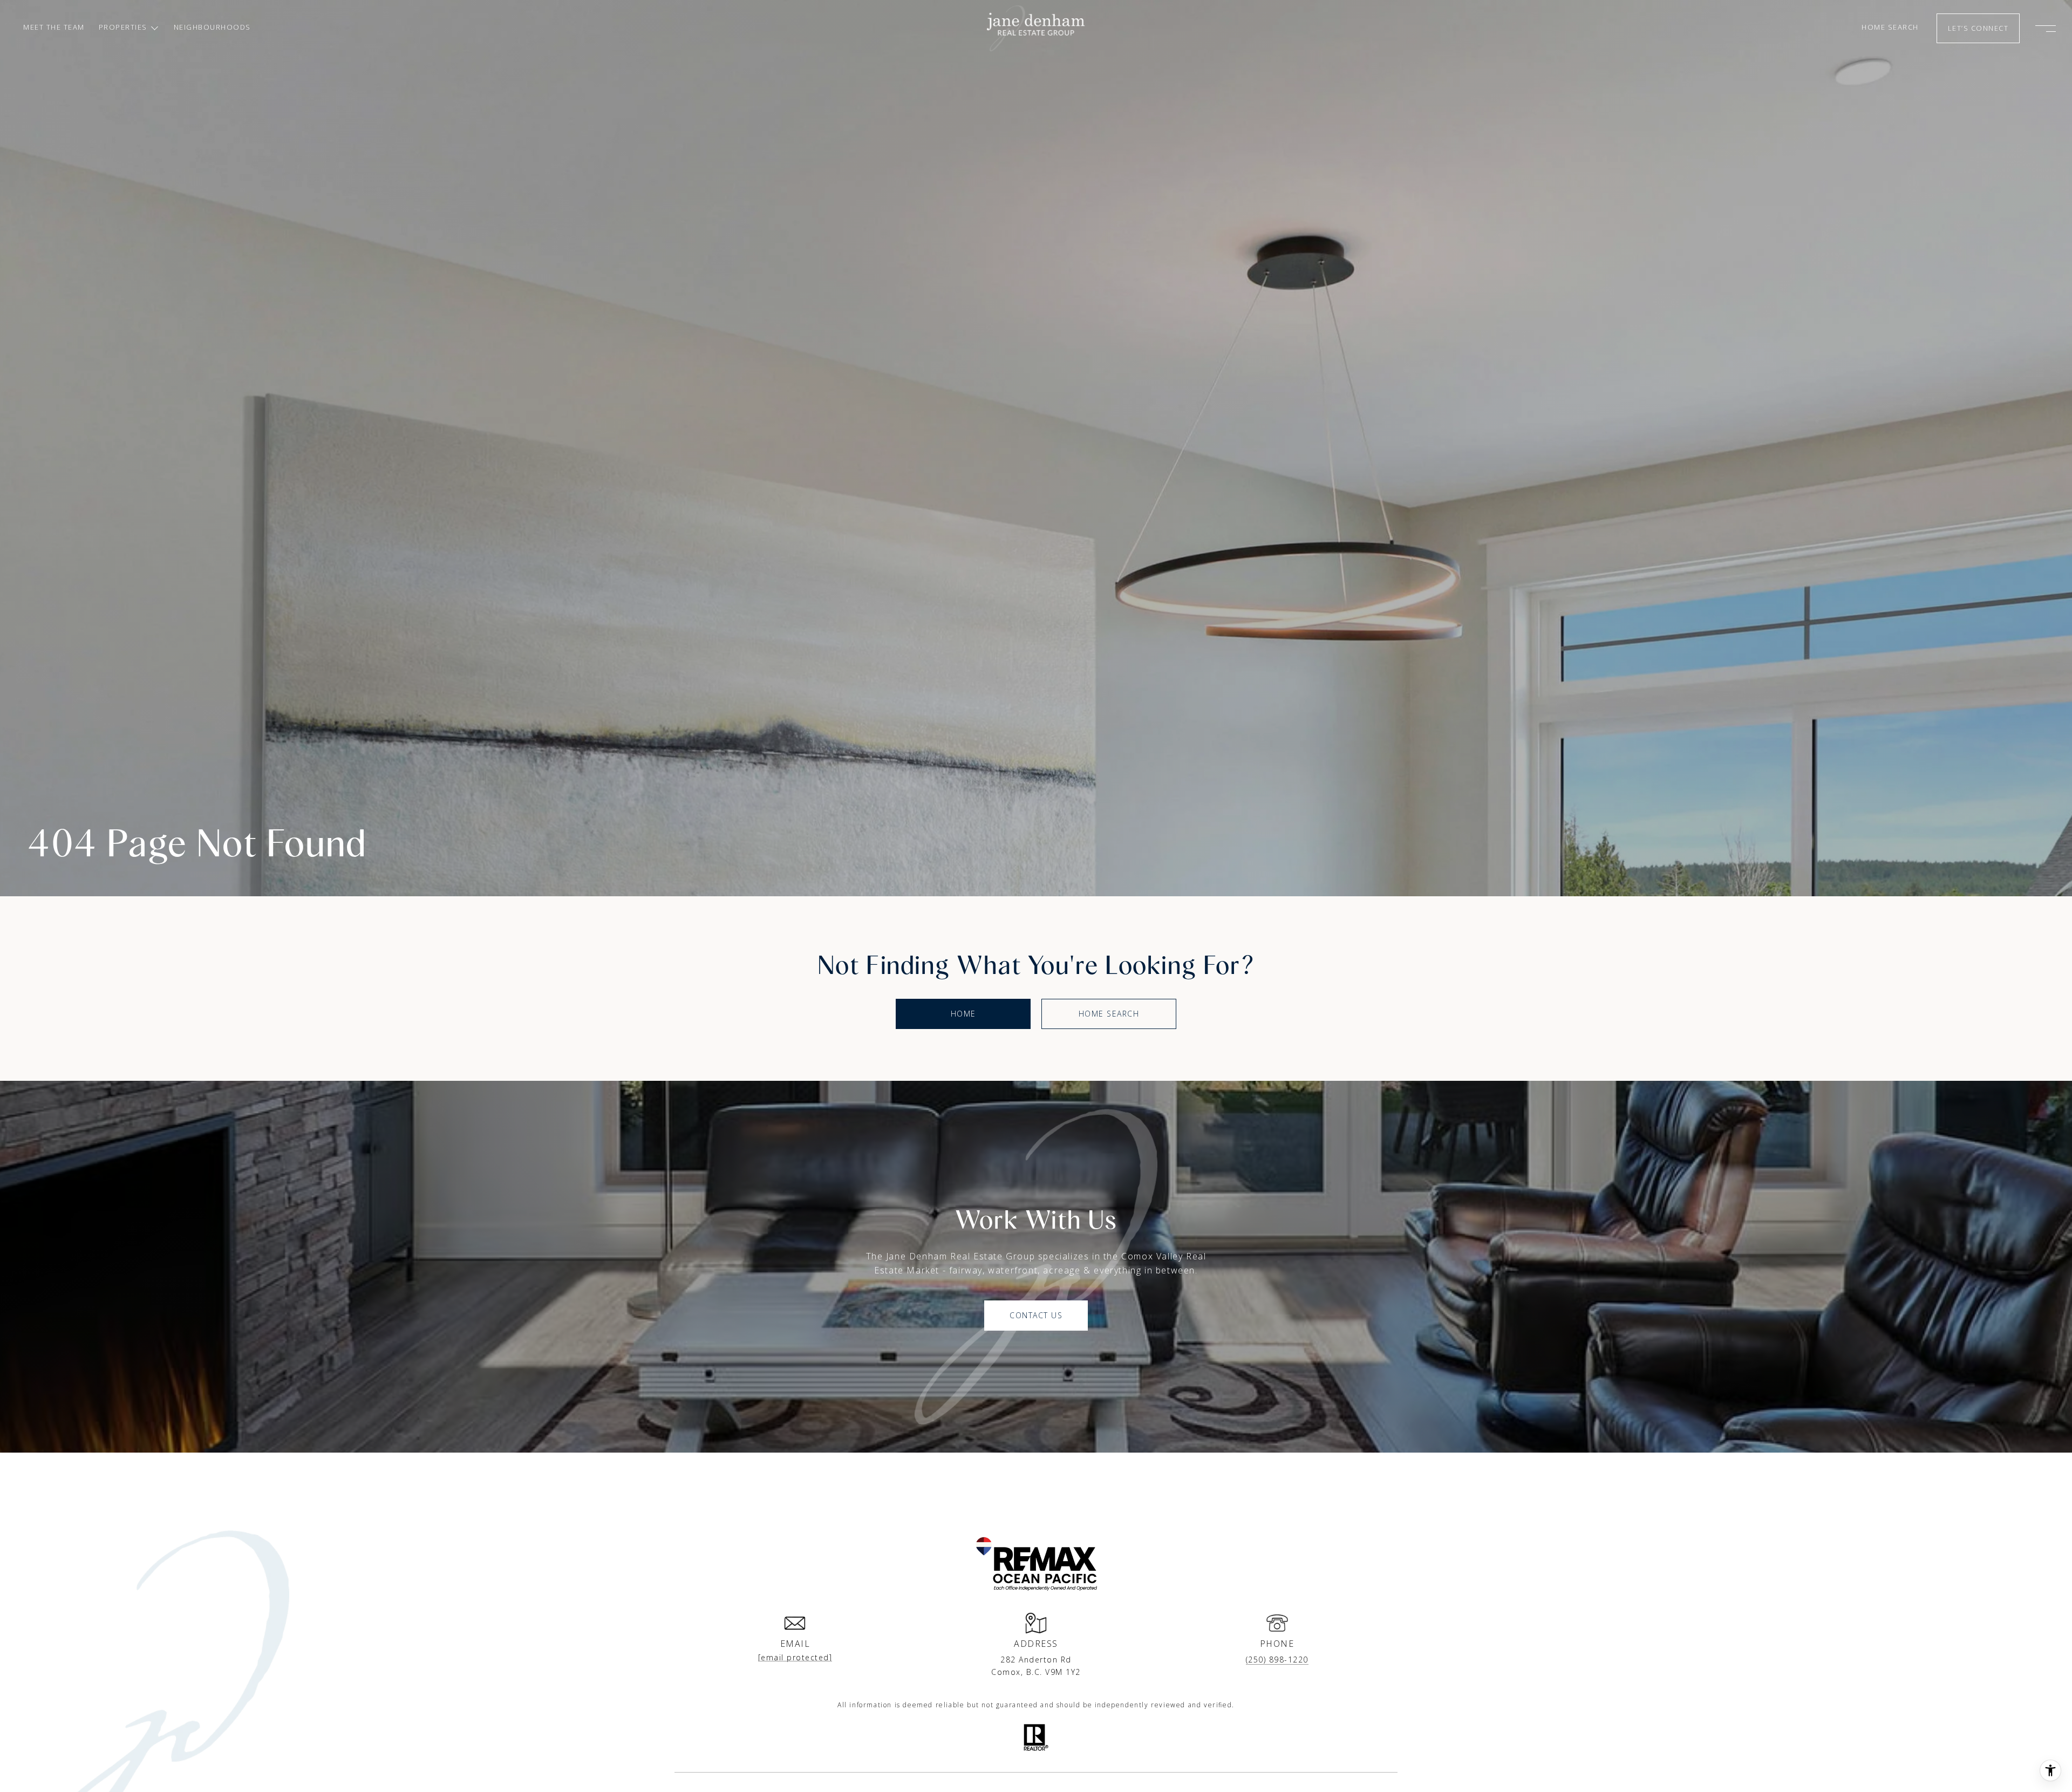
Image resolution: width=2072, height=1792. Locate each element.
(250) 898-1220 (1277, 1660)
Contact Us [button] (1036, 1315)
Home (963, 1014)
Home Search (1109, 1014)
